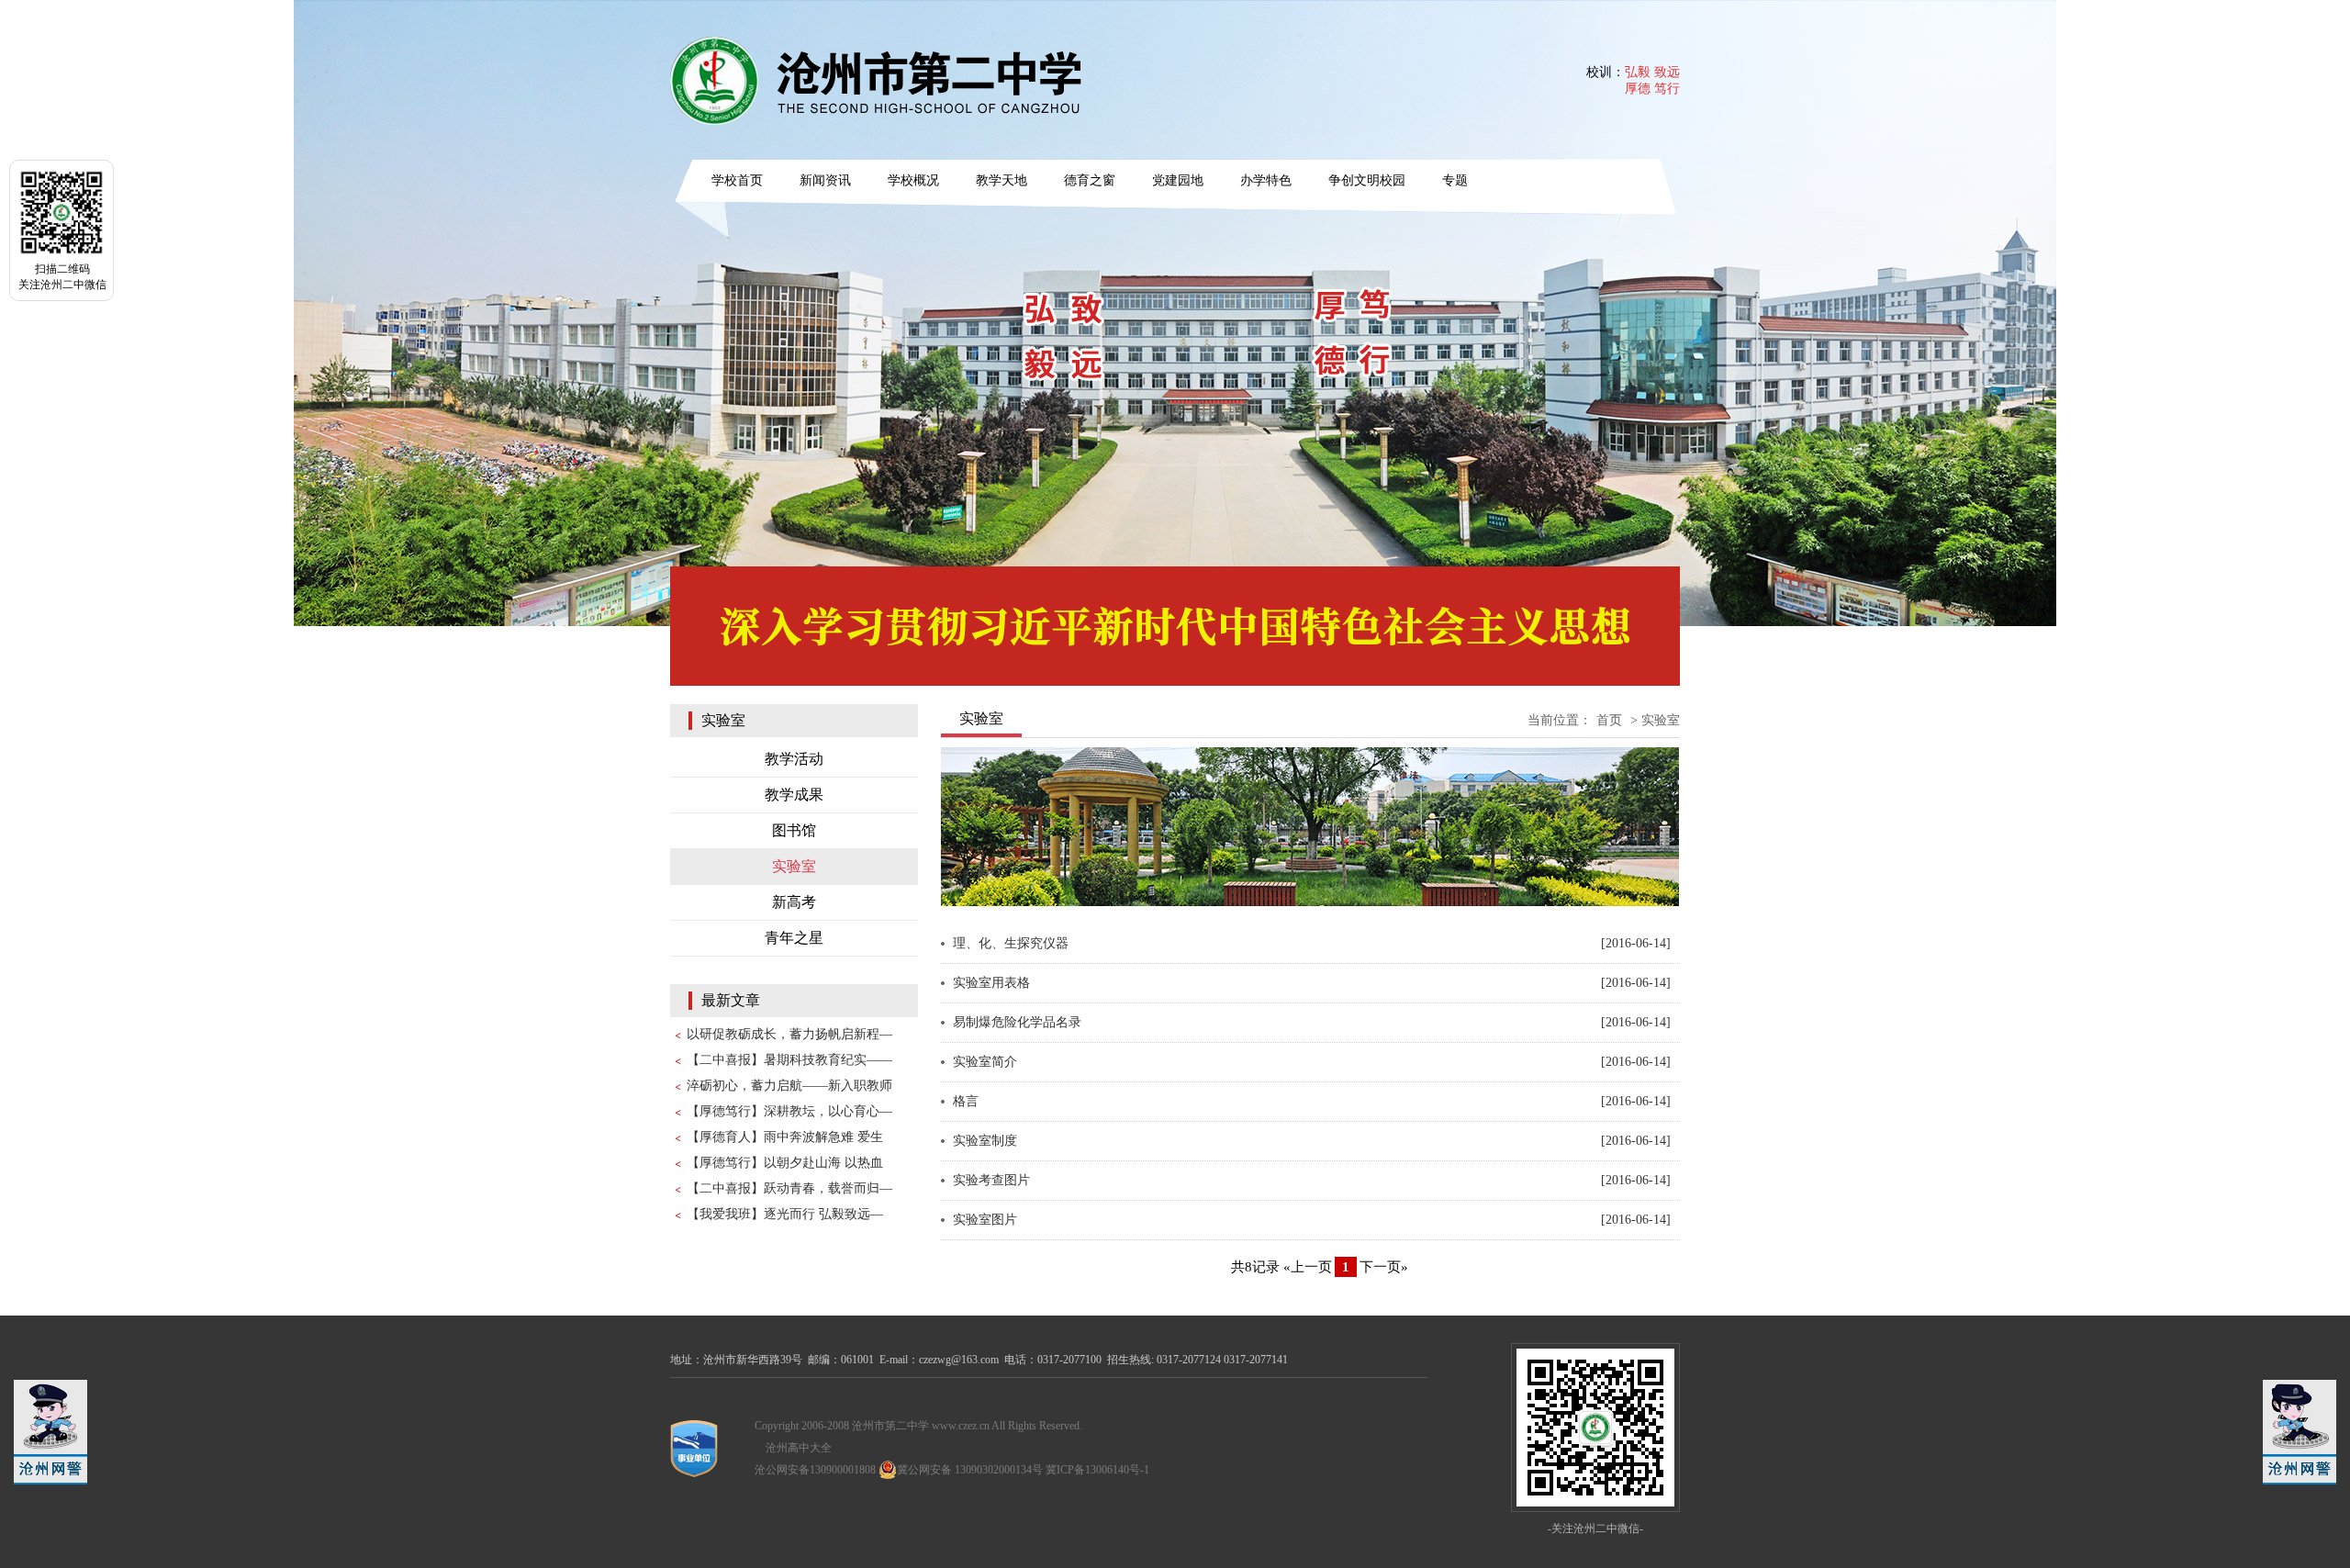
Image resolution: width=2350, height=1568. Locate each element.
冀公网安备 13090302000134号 (970, 1470)
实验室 (794, 866)
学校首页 (737, 180)
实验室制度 (985, 1141)
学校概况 (913, 180)
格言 (966, 1101)
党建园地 (1178, 180)
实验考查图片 (991, 1180)
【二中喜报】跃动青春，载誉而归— (789, 1188)
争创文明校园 (1367, 180)
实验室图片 (985, 1220)
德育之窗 (1090, 180)
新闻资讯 (825, 180)
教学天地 (1002, 180)
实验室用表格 (991, 983)
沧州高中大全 (799, 1448)
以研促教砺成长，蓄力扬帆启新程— (789, 1034)
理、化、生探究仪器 (1011, 943)
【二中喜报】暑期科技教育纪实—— (789, 1060)
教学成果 (794, 795)
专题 (1455, 180)
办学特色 (1266, 180)
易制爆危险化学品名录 (1017, 1022)
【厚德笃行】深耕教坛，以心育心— (789, 1111)
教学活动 (794, 759)
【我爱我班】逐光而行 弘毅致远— (785, 1214)
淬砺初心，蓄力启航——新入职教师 (789, 1086)
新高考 (794, 902)
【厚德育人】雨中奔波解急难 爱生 (785, 1137)
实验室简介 (985, 1062)
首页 (1609, 720)
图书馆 (794, 830)
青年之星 (794, 938)
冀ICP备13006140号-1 (1097, 1470)
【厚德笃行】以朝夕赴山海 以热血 (785, 1163)
